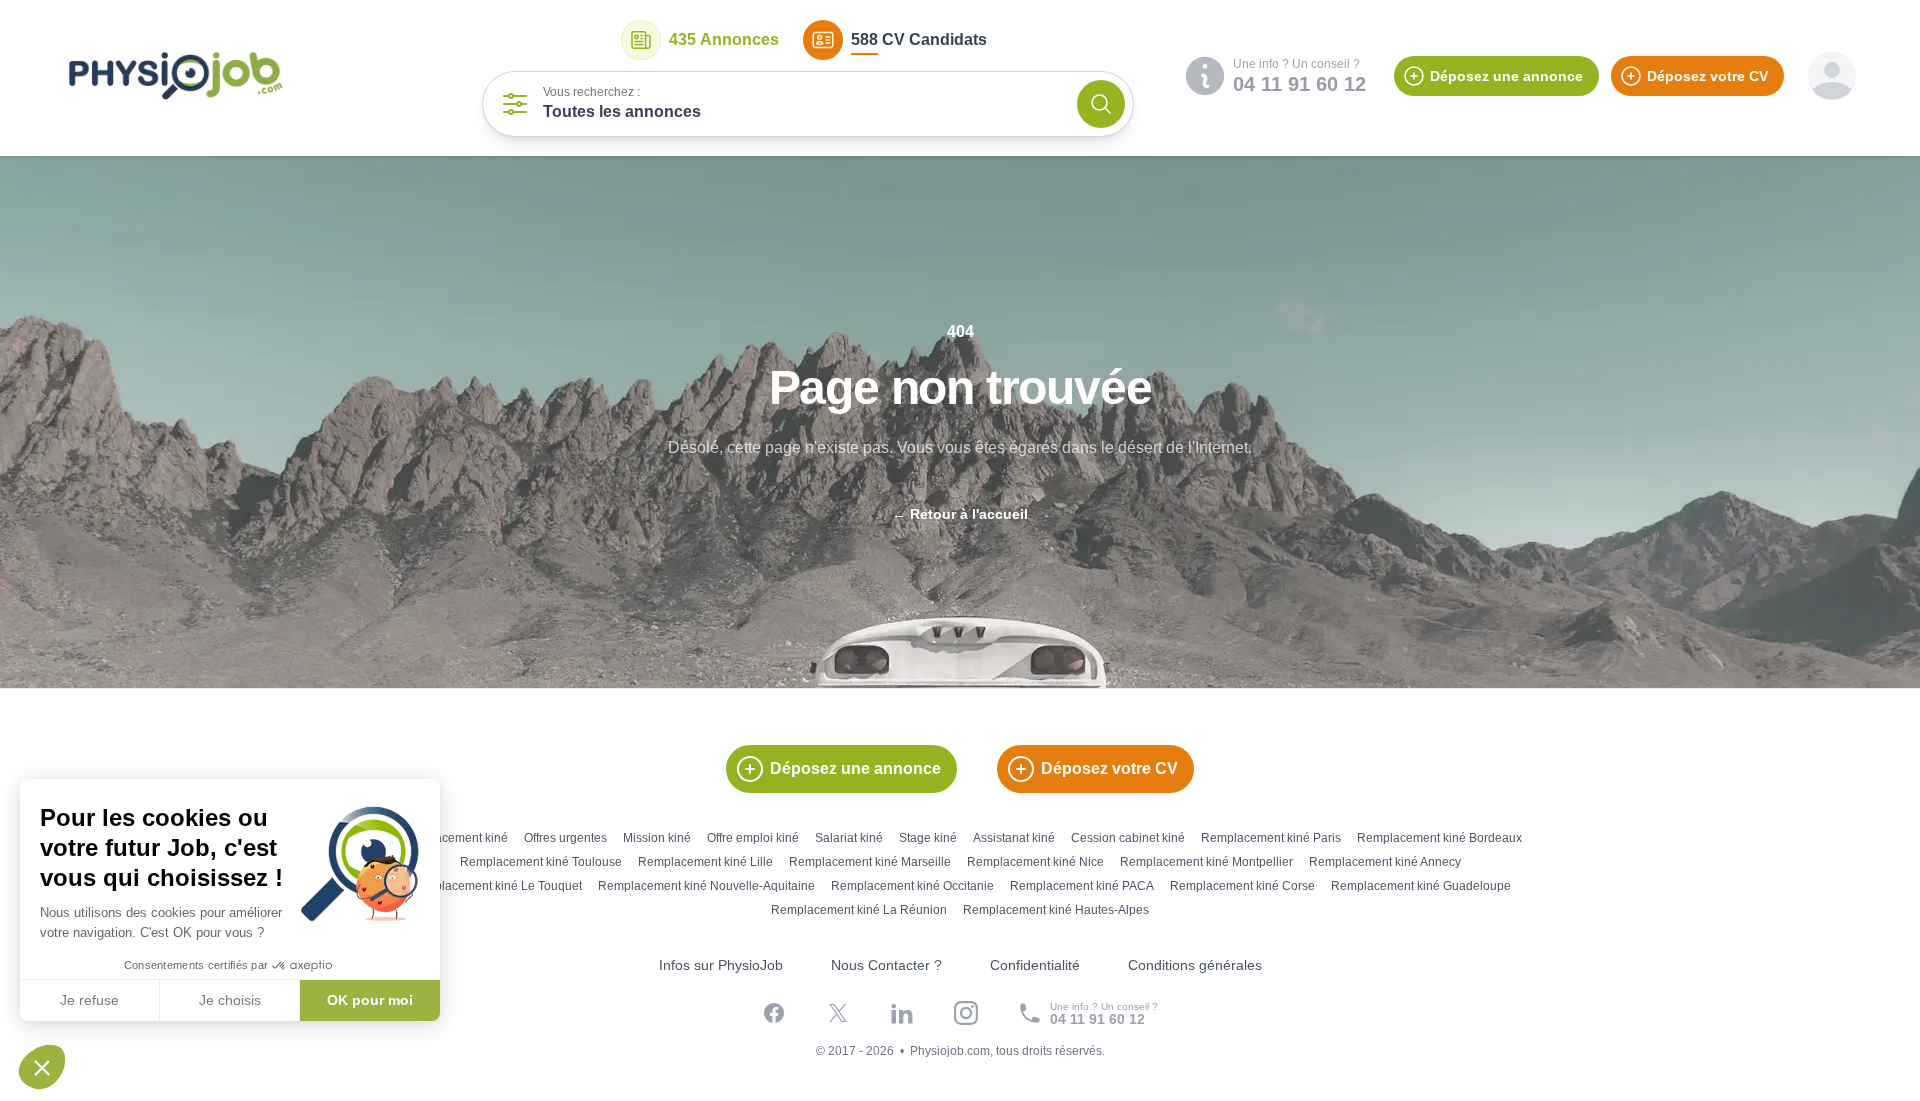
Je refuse (89, 1000)
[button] (42, 1067)
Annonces (724, 39)
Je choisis (230, 1000)
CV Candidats (919, 39)
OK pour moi (370, 1000)
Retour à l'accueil (960, 514)
